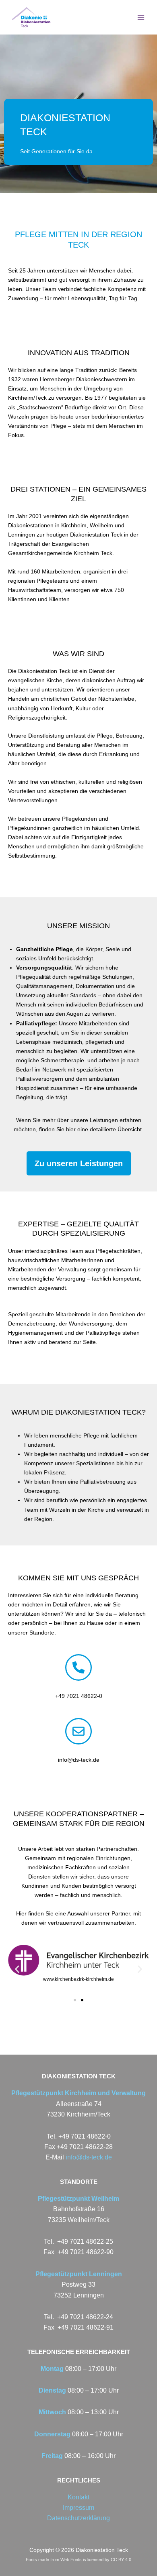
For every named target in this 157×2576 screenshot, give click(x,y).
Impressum (78, 2508)
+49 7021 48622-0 (79, 1696)
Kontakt (78, 2497)
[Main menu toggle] (141, 17)
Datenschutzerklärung (78, 2518)
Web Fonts (71, 2560)
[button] (17, 1969)
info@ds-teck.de (79, 1760)
